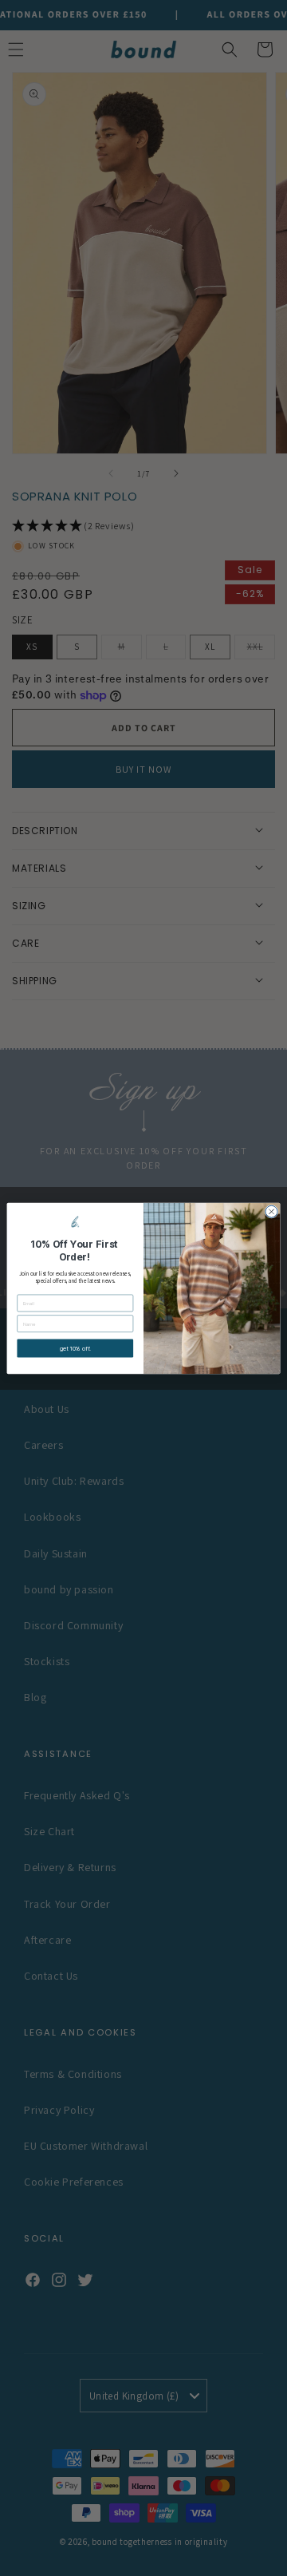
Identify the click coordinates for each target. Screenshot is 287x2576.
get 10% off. (75, 1348)
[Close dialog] (271, 1211)
